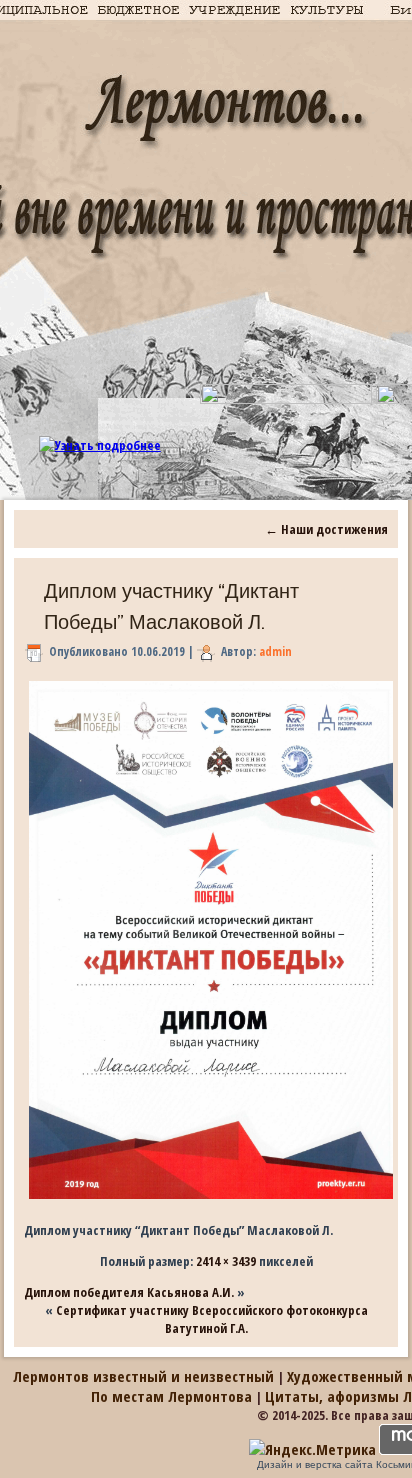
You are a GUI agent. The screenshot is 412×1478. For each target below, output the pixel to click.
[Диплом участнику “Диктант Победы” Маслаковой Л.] (211, 1199)
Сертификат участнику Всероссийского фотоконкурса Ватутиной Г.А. (212, 1319)
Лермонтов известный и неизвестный (143, 1376)
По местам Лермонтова (171, 1396)
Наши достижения (326, 529)
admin (275, 651)
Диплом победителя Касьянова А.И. (129, 1292)
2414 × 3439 (226, 1261)
